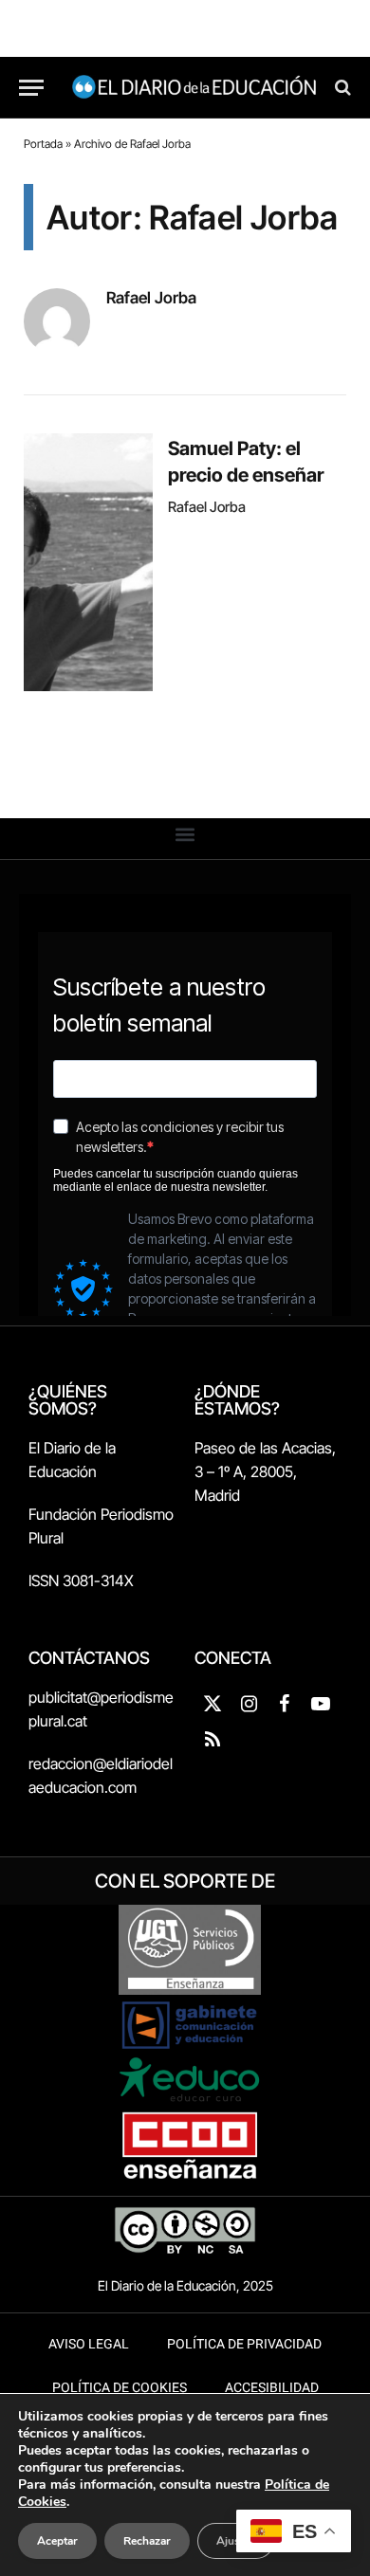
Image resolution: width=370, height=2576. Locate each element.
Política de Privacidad (244, 2344)
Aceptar (57, 2541)
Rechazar (147, 2541)
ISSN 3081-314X (81, 1580)
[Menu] (31, 88)
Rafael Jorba (151, 298)
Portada (43, 144)
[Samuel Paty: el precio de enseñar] (88, 562)
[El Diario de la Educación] (194, 88)
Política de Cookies (120, 2388)
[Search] (341, 88)
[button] (185, 834)
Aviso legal (89, 2344)
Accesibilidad (272, 2388)
